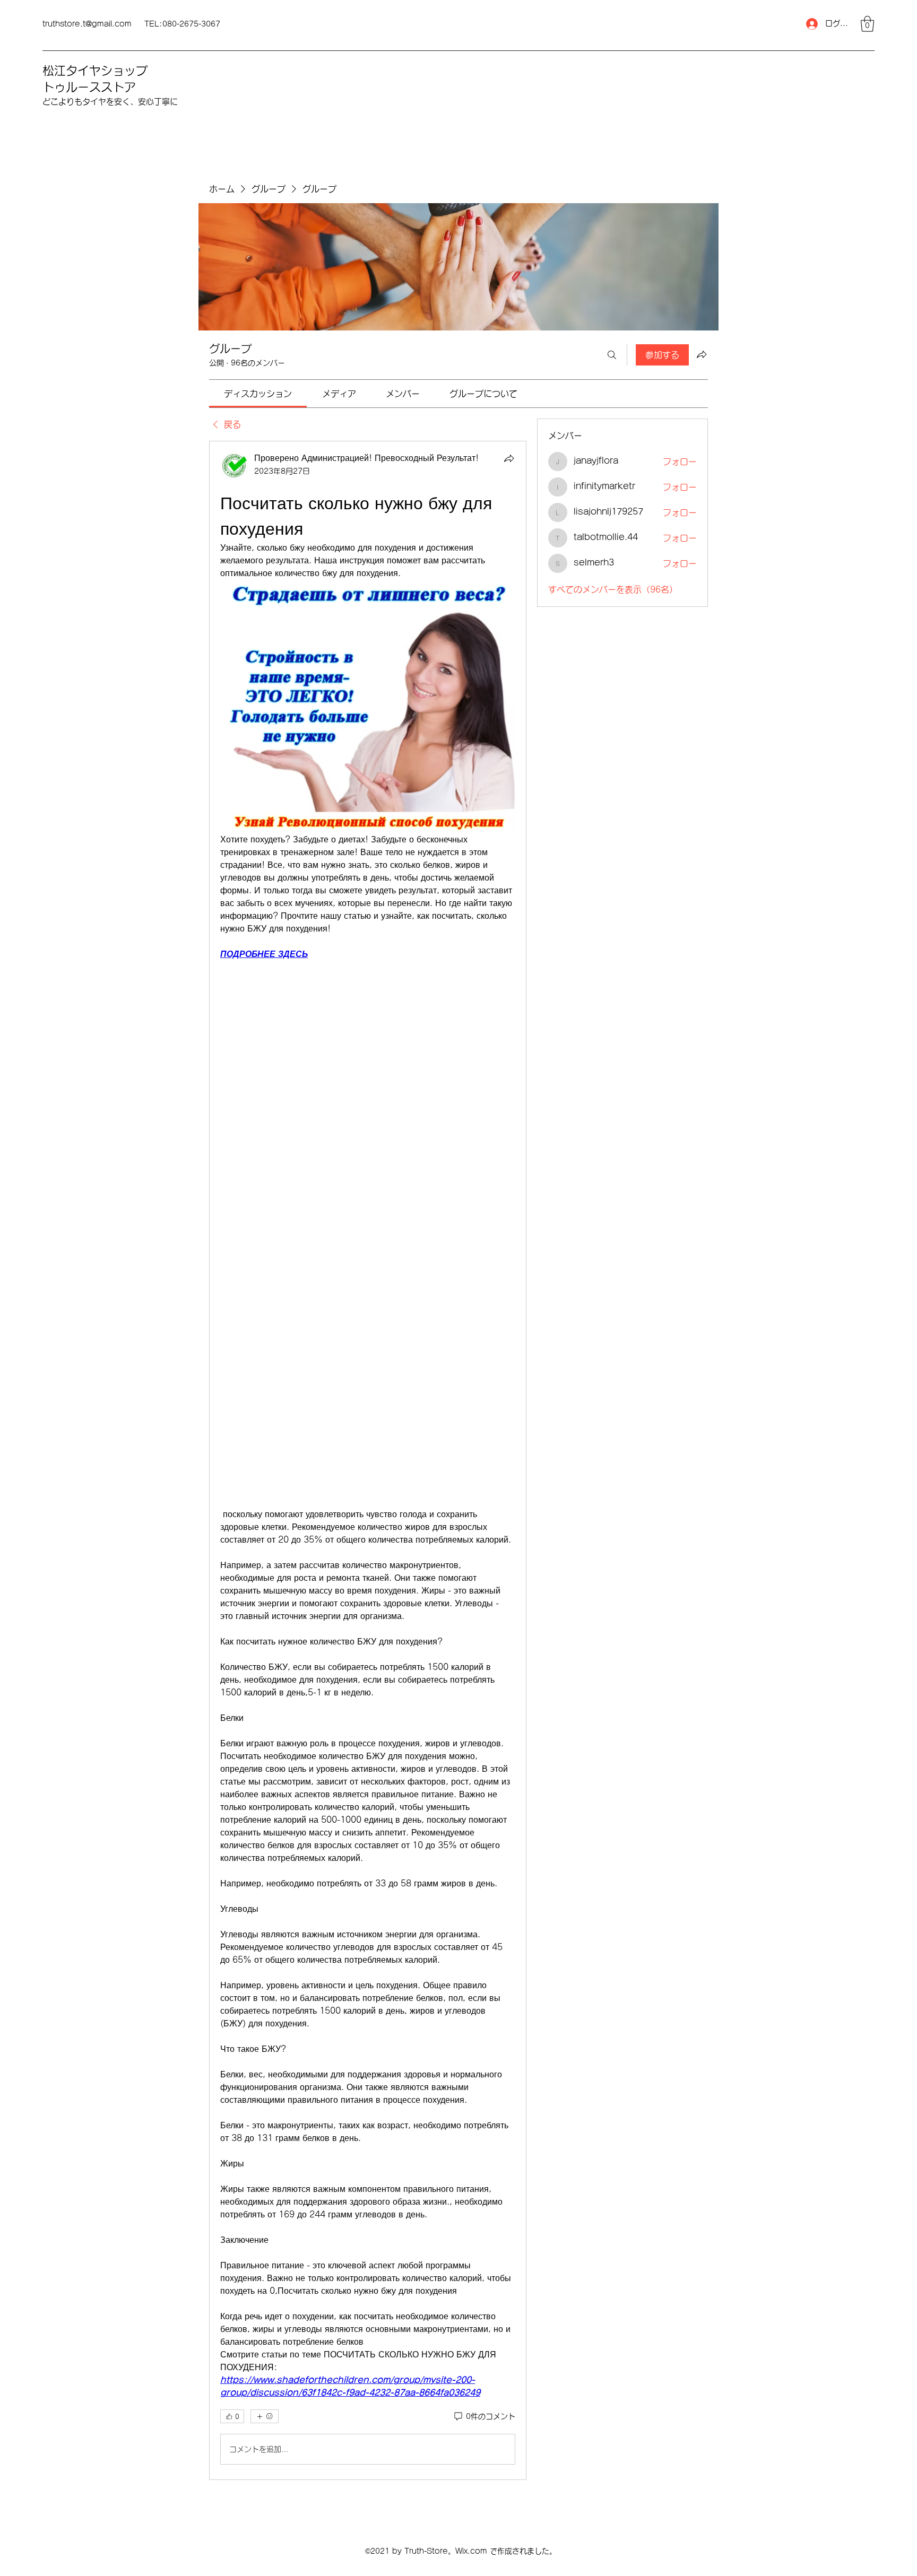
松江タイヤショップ (95, 71)
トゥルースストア (89, 87)
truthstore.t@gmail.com (87, 24)
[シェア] (509, 458)
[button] (867, 24)
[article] (368, 1460)
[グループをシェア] (702, 354)
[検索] (612, 355)
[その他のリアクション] (265, 2416)
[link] (258, 394)
